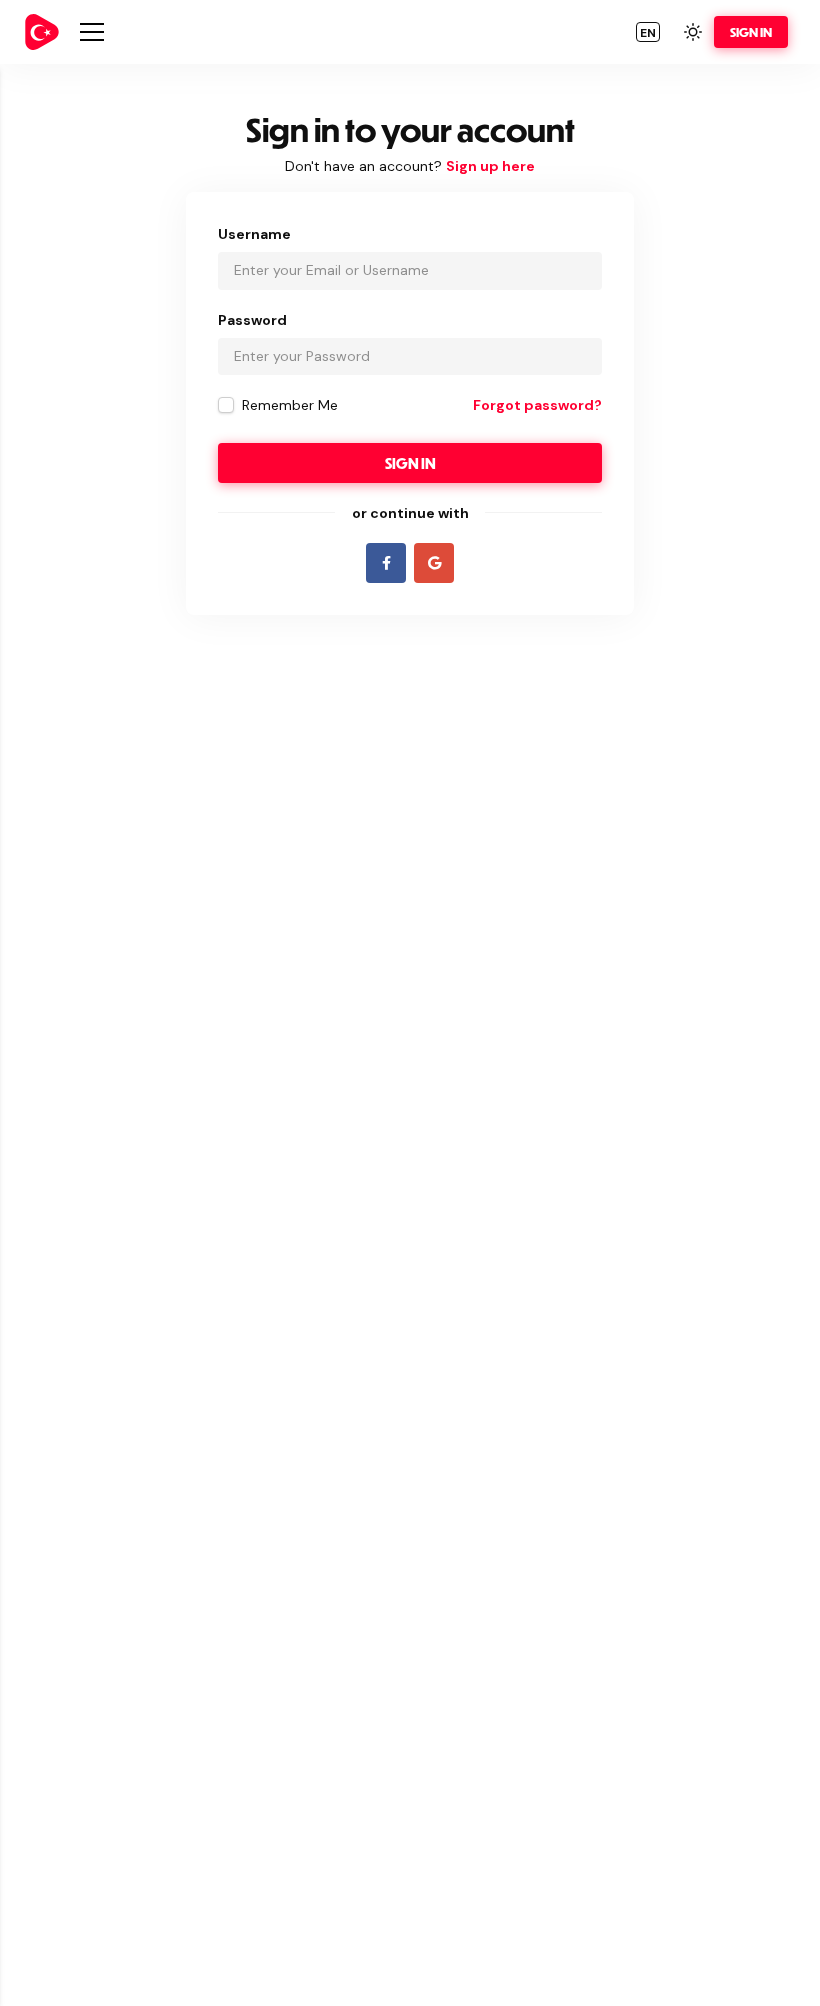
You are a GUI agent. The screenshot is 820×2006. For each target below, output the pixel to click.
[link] (42, 32)
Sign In (751, 32)
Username (254, 234)
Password (252, 320)
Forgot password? (537, 405)
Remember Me (290, 405)
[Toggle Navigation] (92, 32)
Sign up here (490, 166)
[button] (648, 32)
